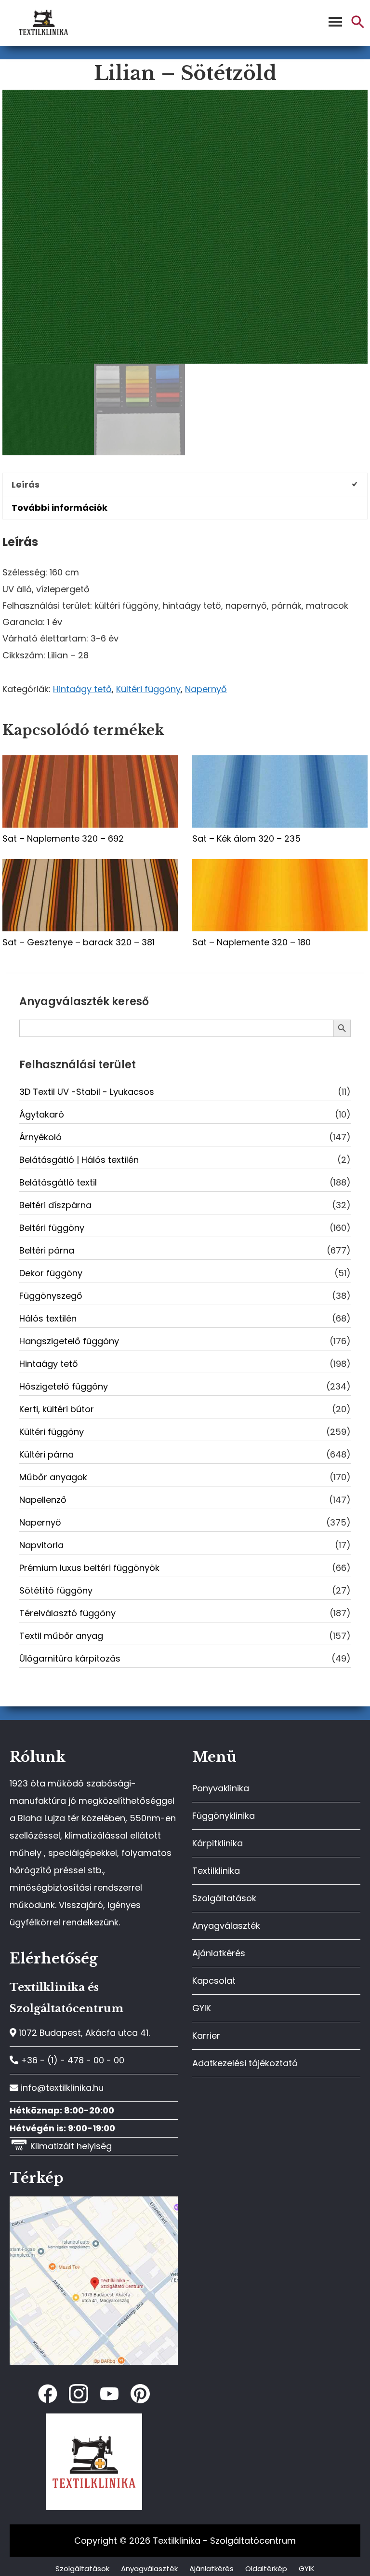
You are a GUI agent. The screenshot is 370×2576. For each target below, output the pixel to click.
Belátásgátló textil (58, 1182)
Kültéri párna (46, 1454)
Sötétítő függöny (56, 1590)
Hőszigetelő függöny (64, 1386)
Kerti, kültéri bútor (57, 1409)
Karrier (206, 2036)
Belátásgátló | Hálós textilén (79, 1160)
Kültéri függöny (148, 689)
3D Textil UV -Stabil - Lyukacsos (87, 1092)
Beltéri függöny (52, 1228)
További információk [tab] (59, 508)
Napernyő (206, 689)
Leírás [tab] (26, 484)
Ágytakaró (42, 1114)
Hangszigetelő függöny (69, 1341)
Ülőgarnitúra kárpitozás (70, 1658)
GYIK (202, 2008)
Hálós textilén (48, 1318)
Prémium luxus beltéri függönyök (89, 1568)
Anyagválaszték (226, 1926)
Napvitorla (41, 1545)
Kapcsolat (214, 1981)
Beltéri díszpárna (55, 1205)
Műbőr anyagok (53, 1477)
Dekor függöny (51, 1273)
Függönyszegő (51, 1296)
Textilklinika (216, 1871)
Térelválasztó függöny (67, 1613)
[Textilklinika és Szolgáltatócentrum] (94, 2201)
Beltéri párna (47, 1250)
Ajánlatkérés (219, 1953)
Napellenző (43, 1500)
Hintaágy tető (82, 689)
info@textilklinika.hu (61, 2088)
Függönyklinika (224, 1816)
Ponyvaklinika (221, 1788)
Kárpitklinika (218, 1843)
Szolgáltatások (224, 1898)
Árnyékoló (40, 1137)
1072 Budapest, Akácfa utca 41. (83, 2033)
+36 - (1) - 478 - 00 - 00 (71, 2060)
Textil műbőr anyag (61, 1636)
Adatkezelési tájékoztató (245, 2063)
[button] (358, 26)
